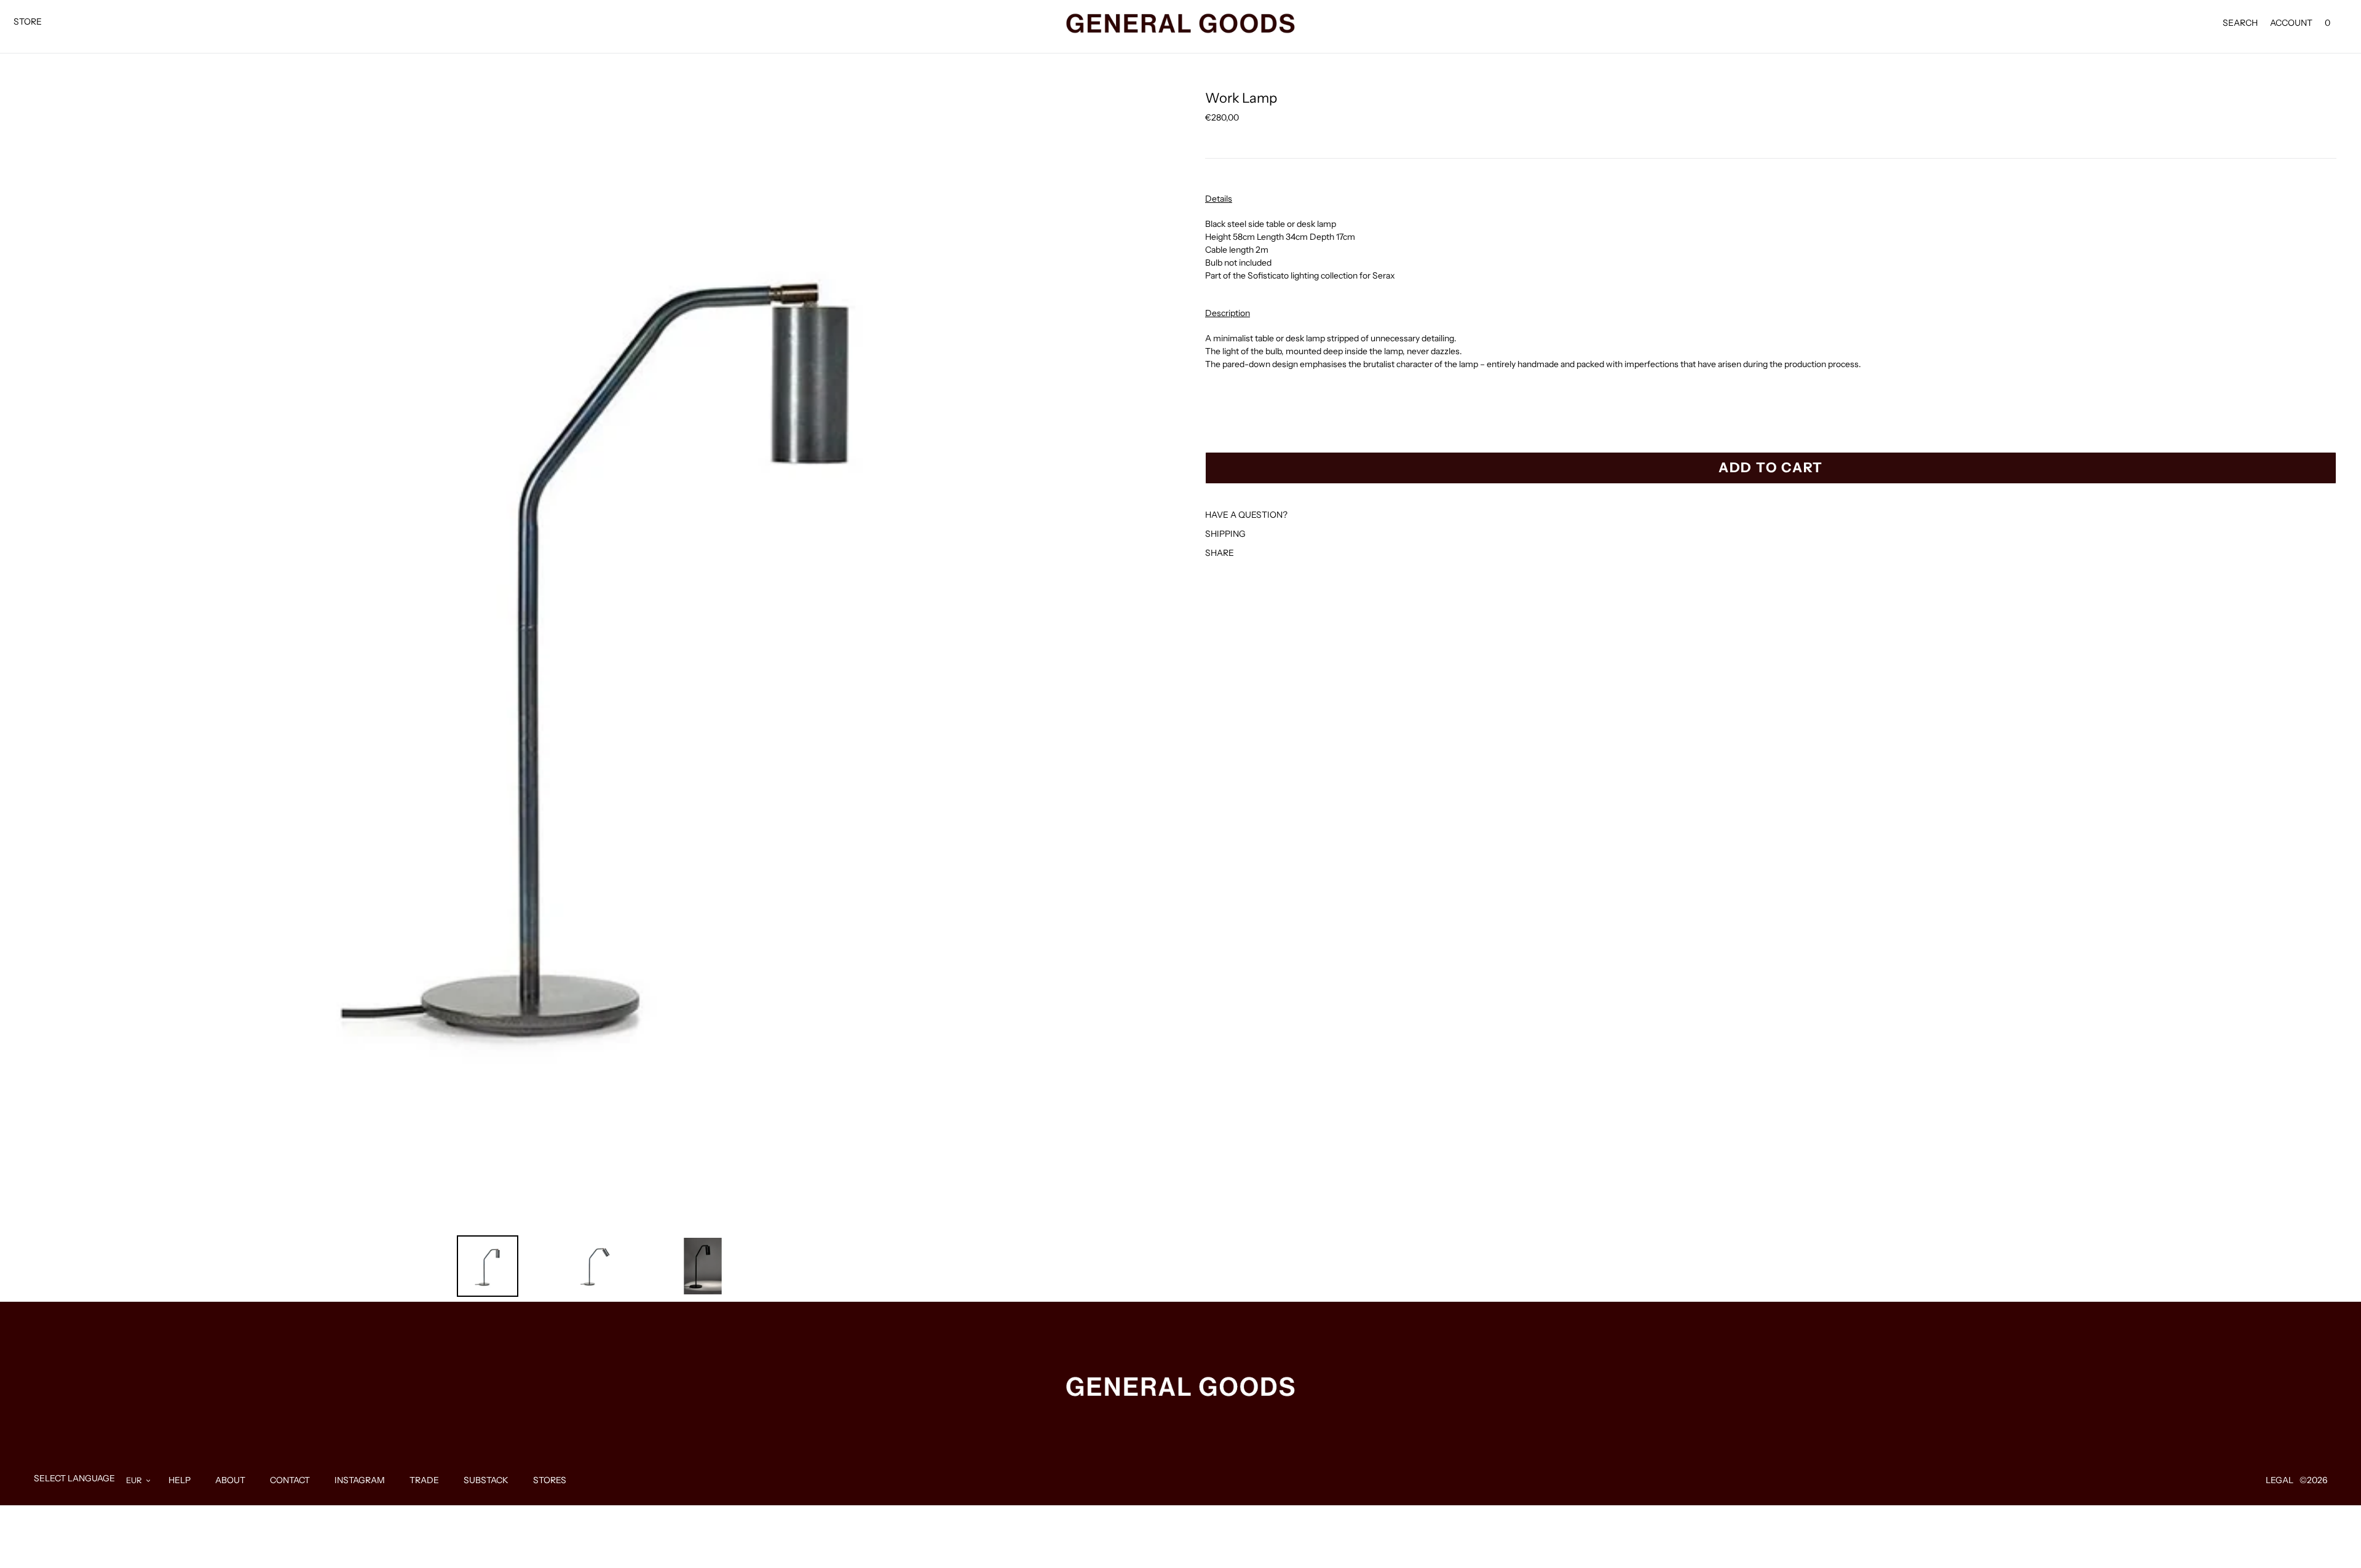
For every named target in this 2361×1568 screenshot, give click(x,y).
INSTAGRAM (360, 1480)
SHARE (1220, 553)
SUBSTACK (486, 1480)
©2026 (2313, 1480)
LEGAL (2280, 1480)
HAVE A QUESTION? (1246, 515)
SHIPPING (1225, 534)
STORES (550, 1480)
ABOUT (230, 1480)
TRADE (424, 1480)
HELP (180, 1480)
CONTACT (290, 1480)
